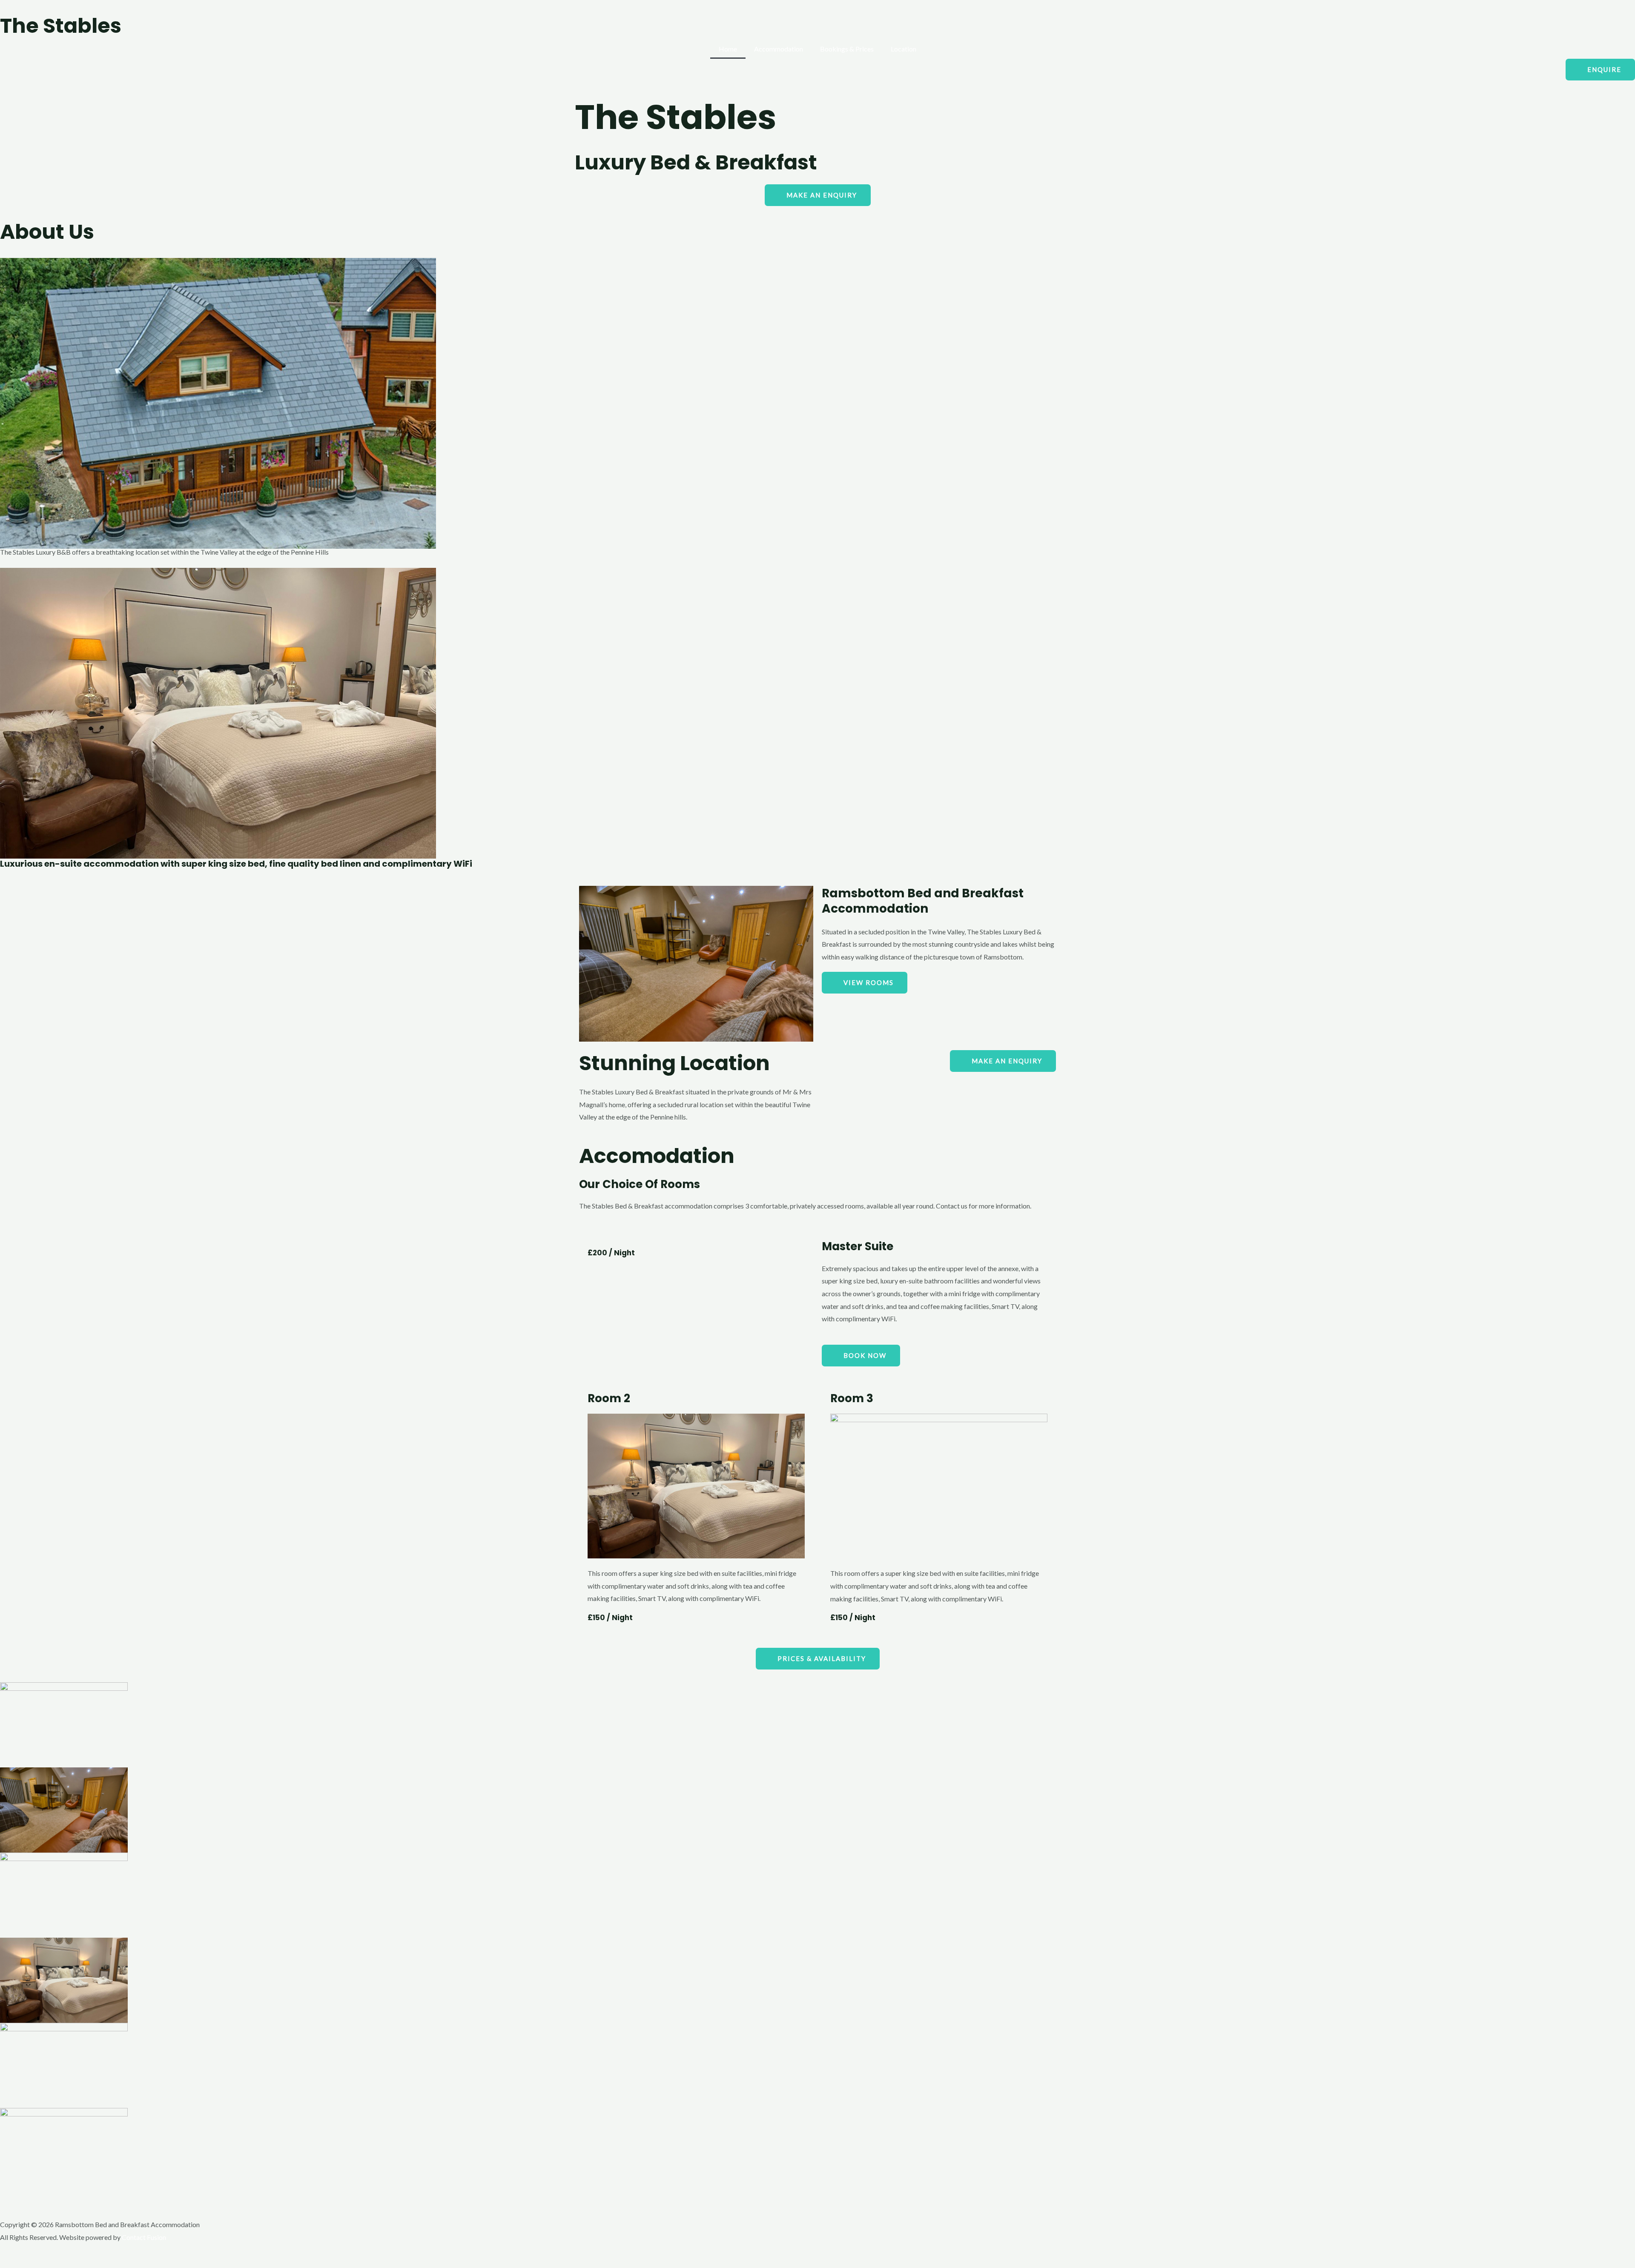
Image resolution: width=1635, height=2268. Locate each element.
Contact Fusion (144, 2237)
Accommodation (779, 49)
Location (904, 49)
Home (728, 49)
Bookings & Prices (847, 49)
